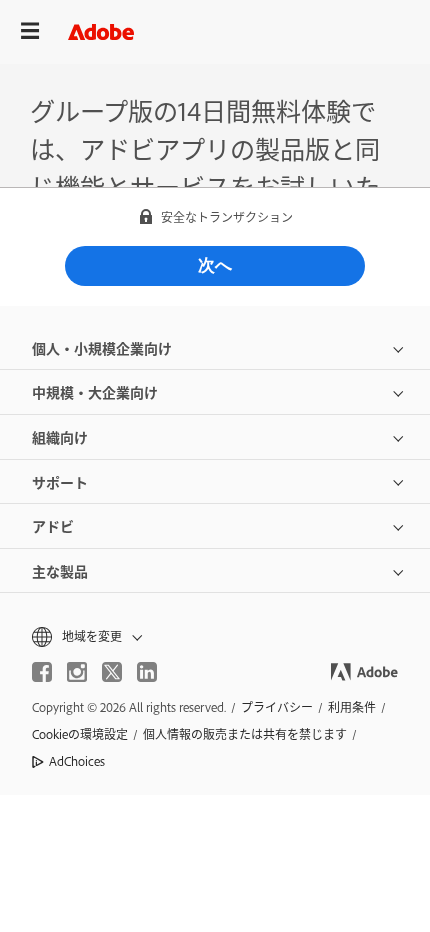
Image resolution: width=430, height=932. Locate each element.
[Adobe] (101, 31)
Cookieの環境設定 (80, 734)
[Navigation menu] (30, 31)
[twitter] (112, 672)
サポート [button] (60, 481)
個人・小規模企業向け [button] (102, 347)
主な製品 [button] (60, 570)
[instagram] (77, 672)
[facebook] (42, 672)
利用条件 (352, 707)
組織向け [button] (60, 436)
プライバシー (277, 707)
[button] (215, 636)
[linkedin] (147, 672)
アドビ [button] (53, 525)
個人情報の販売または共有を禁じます (245, 734)
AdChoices (77, 761)
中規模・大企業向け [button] (95, 391)
